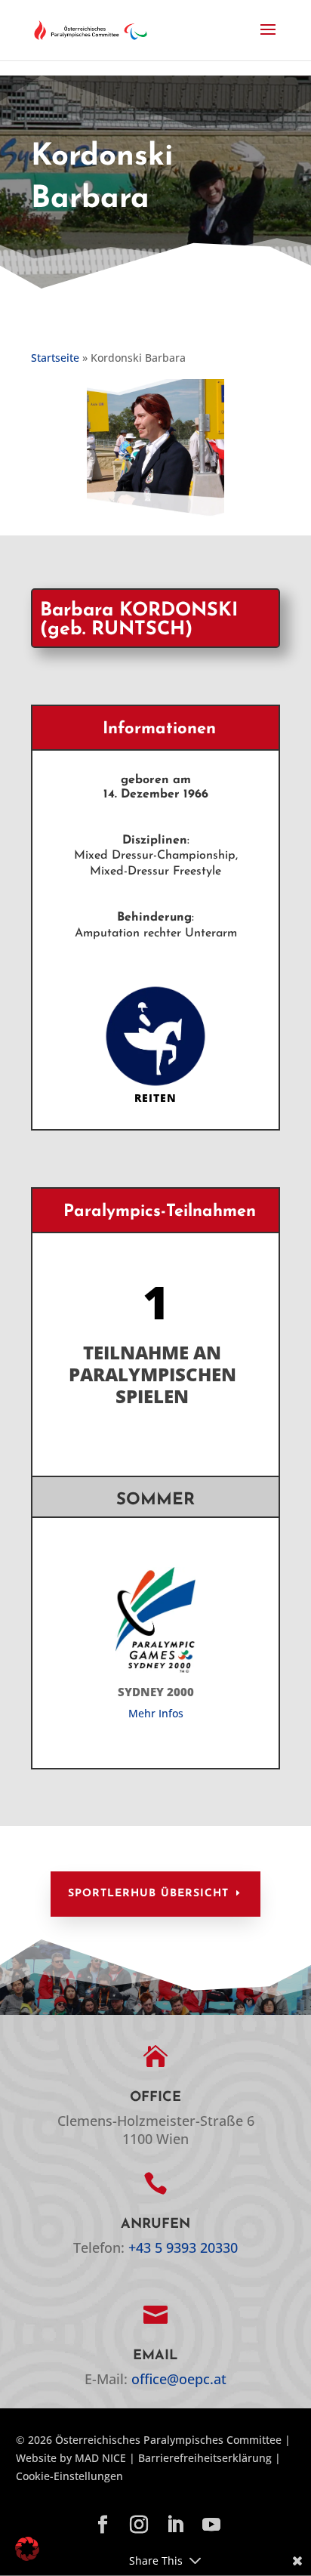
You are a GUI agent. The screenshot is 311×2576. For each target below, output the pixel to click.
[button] (268, 39)
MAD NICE (100, 2458)
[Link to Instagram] (139, 2525)
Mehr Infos (156, 1713)
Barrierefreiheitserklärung (205, 2458)
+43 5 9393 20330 (183, 2247)
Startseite (55, 358)
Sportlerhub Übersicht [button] (148, 1894)
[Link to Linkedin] (175, 2525)
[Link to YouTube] (211, 2525)
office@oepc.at (179, 2379)
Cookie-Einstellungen (69, 2476)
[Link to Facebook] (103, 2525)
